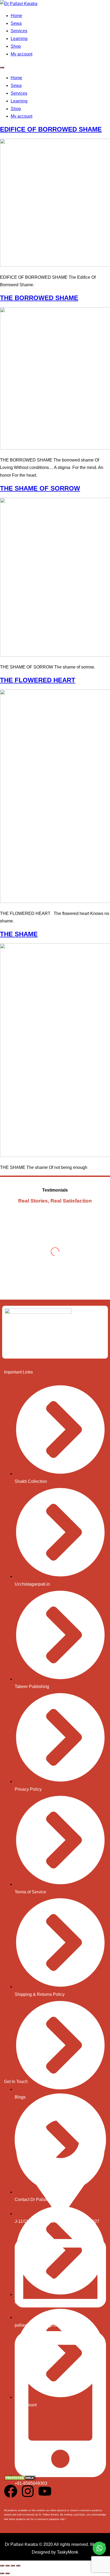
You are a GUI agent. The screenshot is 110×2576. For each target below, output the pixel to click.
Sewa (16, 23)
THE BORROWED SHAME (39, 298)
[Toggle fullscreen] (7, 2566)
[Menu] (2, 67)
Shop (16, 46)
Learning (19, 39)
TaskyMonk (68, 2552)
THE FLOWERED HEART (38, 680)
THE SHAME (19, 934)
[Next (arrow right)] (7, 2573)
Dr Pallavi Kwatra (21, 2544)
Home (16, 16)
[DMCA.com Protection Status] (20, 2479)
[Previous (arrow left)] (2, 2573)
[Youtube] (45, 2491)
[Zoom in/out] (2, 2566)
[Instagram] (28, 2491)
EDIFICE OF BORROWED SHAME (51, 129)
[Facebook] (11, 2491)
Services (19, 31)
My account (21, 54)
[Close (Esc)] (18, 2566)
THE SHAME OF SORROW (40, 488)
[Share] (13, 2566)
